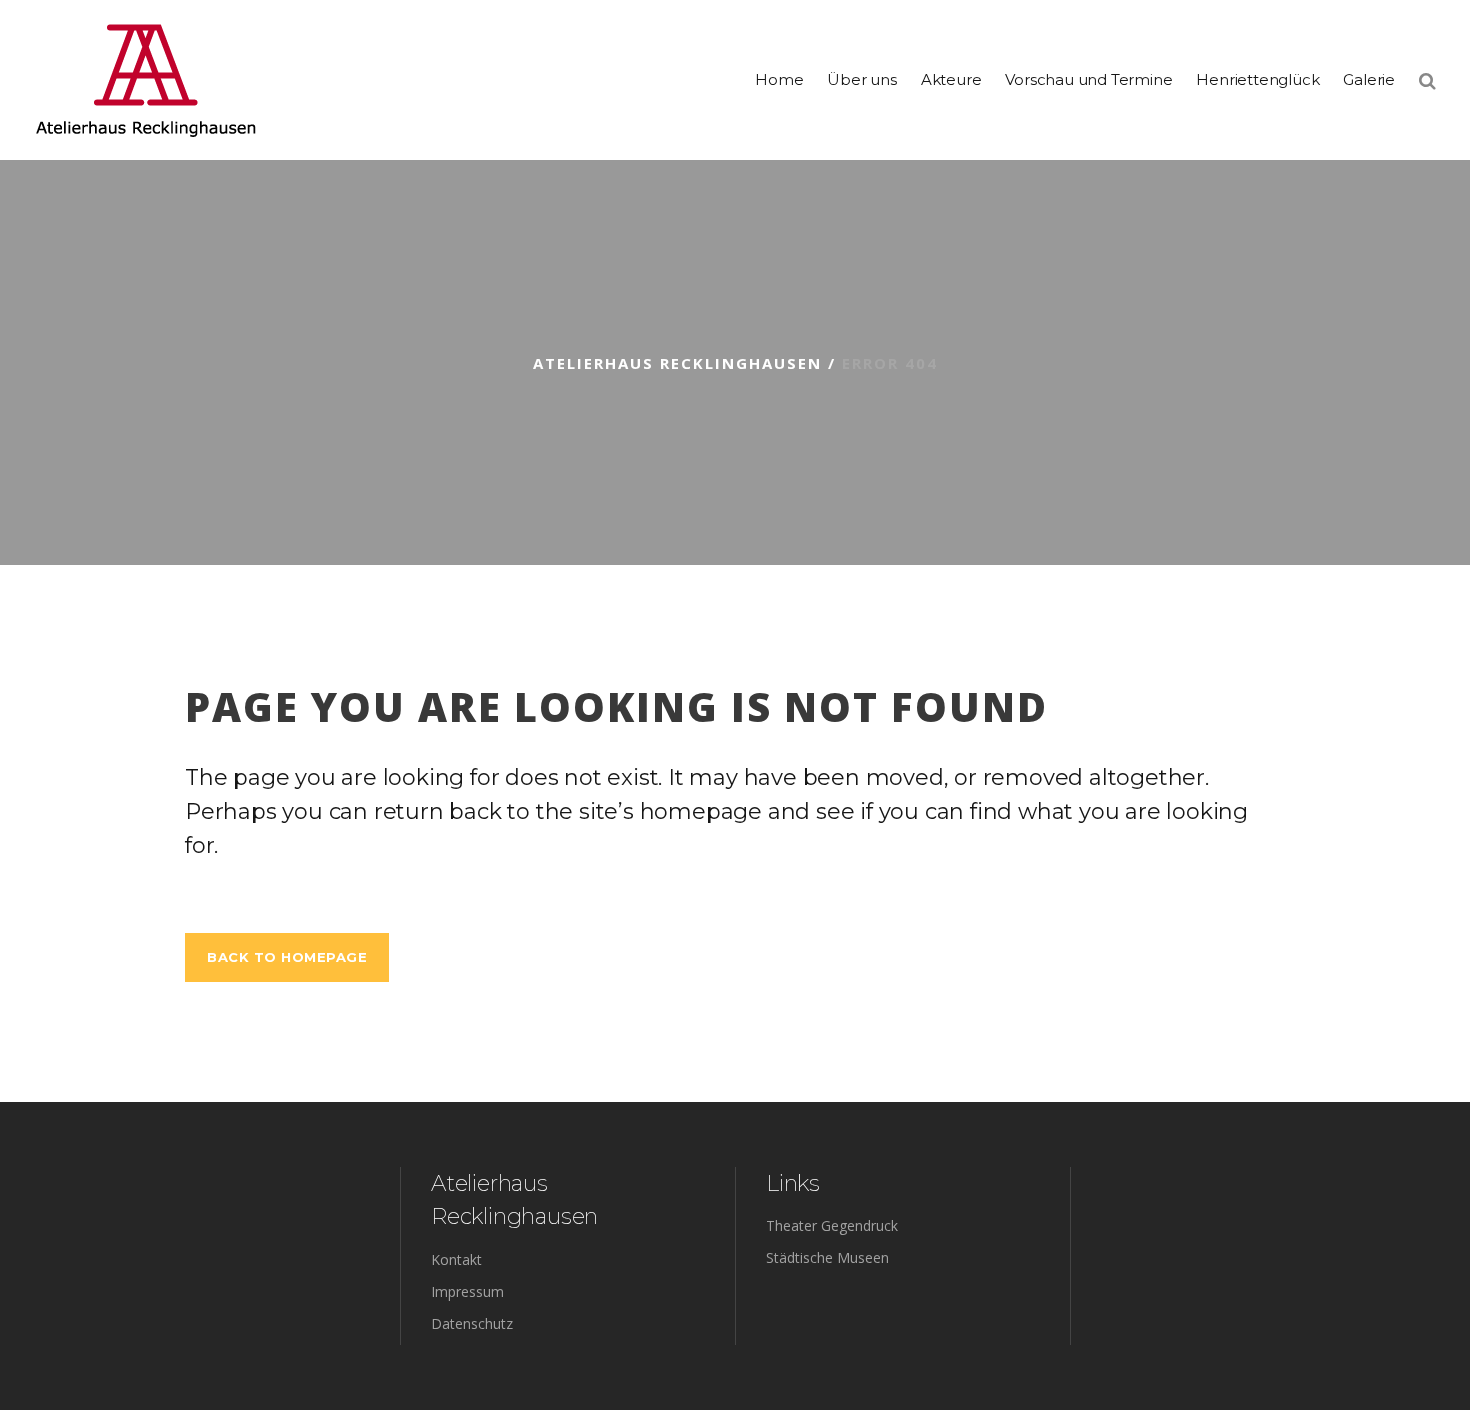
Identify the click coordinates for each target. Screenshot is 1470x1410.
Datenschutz (472, 1323)
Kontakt (456, 1259)
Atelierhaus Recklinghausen (677, 363)
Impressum (467, 1291)
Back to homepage (287, 957)
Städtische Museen (827, 1257)
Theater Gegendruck (832, 1225)
